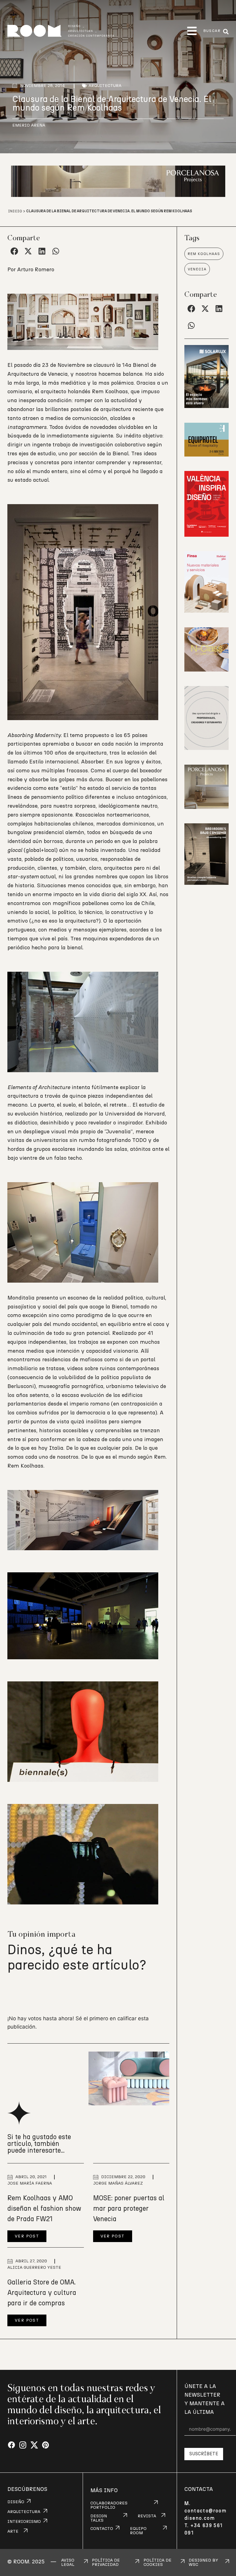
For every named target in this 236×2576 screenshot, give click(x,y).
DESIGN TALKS (99, 2518)
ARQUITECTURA (24, 2512)
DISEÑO (16, 2502)
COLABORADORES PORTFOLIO (109, 2505)
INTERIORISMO (24, 2522)
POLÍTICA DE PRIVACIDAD (106, 2562)
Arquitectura (105, 86)
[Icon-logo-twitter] (34, 2445)
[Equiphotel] (206, 455)
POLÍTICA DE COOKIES (157, 2562)
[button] (192, 31)
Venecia (197, 269)
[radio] (13, 1992)
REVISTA (147, 2516)
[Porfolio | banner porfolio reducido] (206, 748)
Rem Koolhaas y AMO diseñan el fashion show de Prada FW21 (44, 2209)
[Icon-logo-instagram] (23, 2445)
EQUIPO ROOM (138, 2531)
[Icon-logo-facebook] (12, 2445)
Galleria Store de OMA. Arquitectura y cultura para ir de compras (42, 2293)
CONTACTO (102, 2529)
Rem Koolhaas (204, 254)
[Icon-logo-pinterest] (46, 2445)
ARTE (13, 2531)
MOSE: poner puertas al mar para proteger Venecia (129, 2209)
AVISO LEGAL (68, 2562)
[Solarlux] (206, 406)
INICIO (15, 211)
